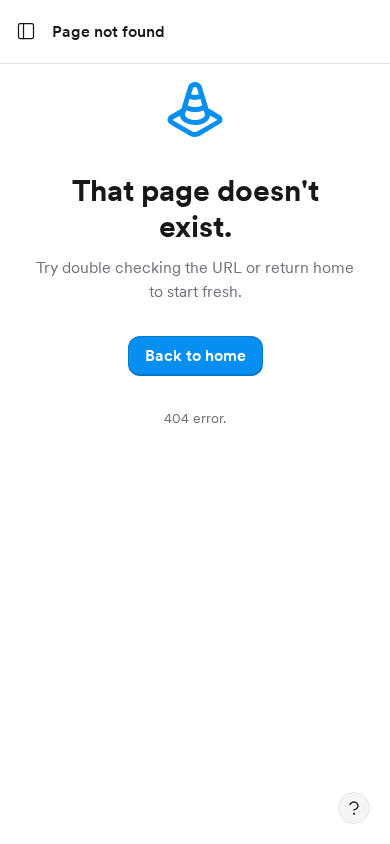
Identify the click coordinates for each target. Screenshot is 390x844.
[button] (195, 356)
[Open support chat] (354, 808)
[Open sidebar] (26, 32)
